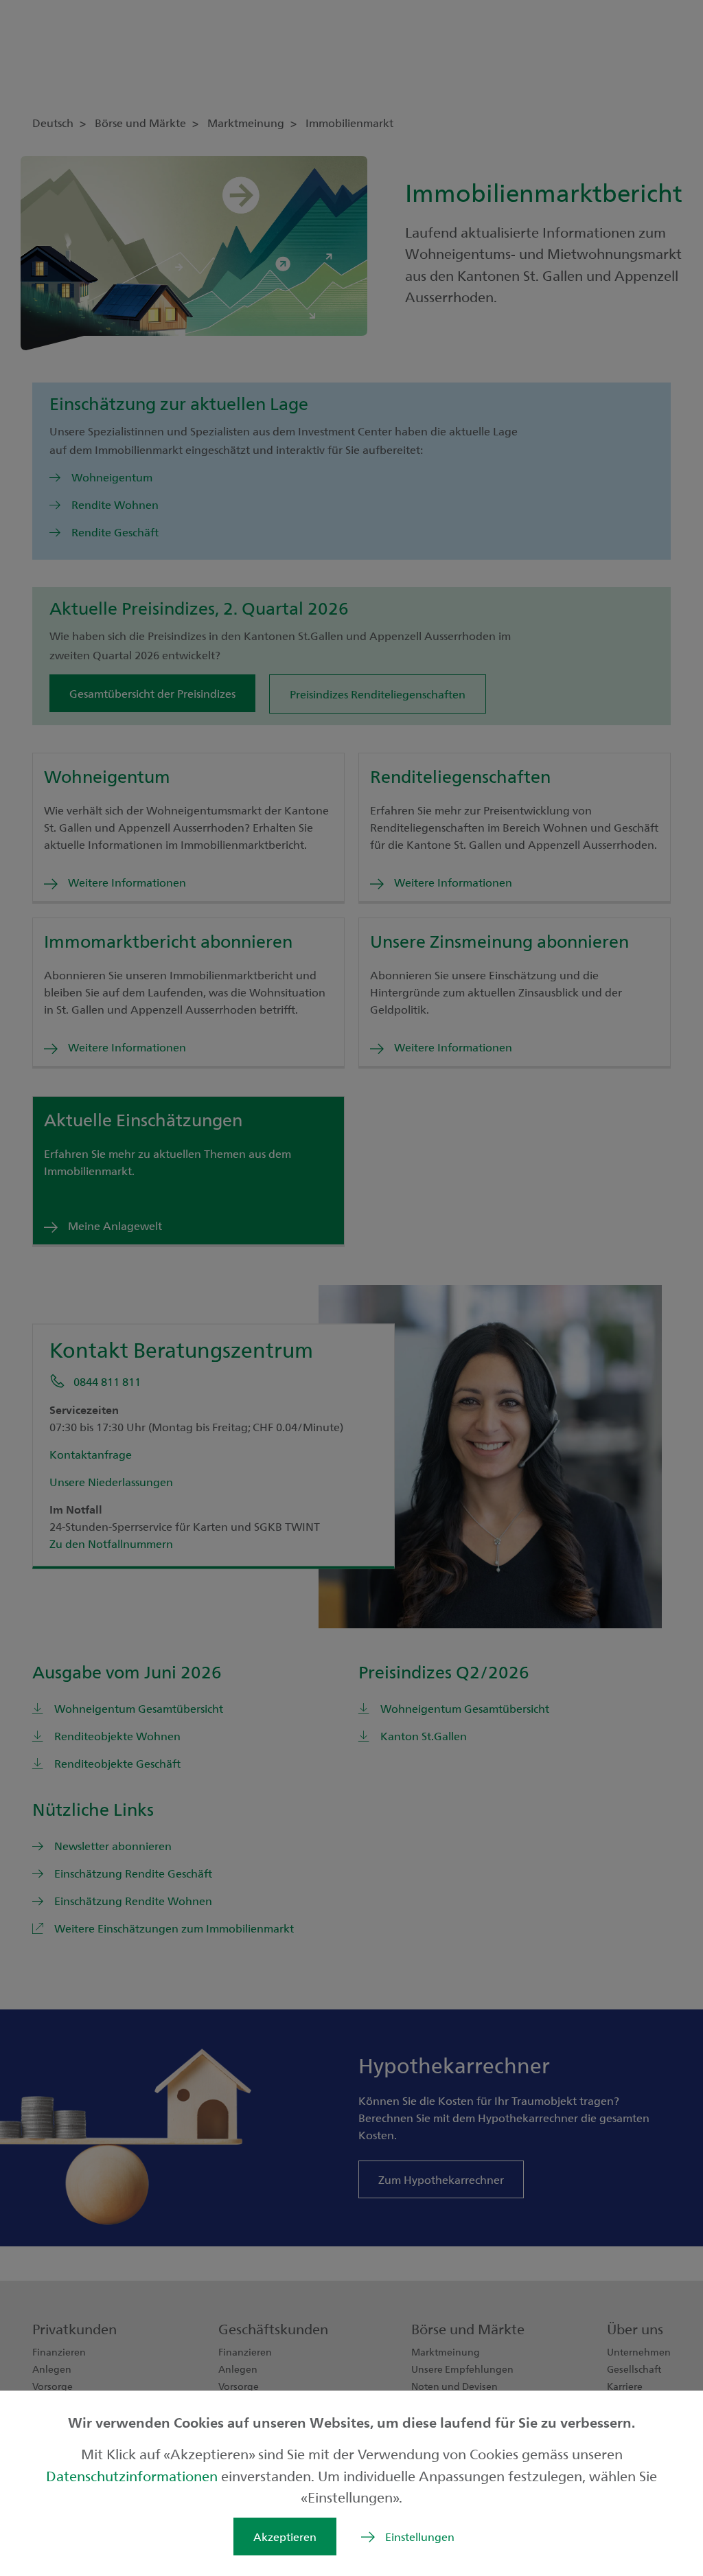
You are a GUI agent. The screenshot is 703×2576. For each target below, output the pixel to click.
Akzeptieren (285, 2537)
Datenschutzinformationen (134, 2475)
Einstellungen (420, 2537)
